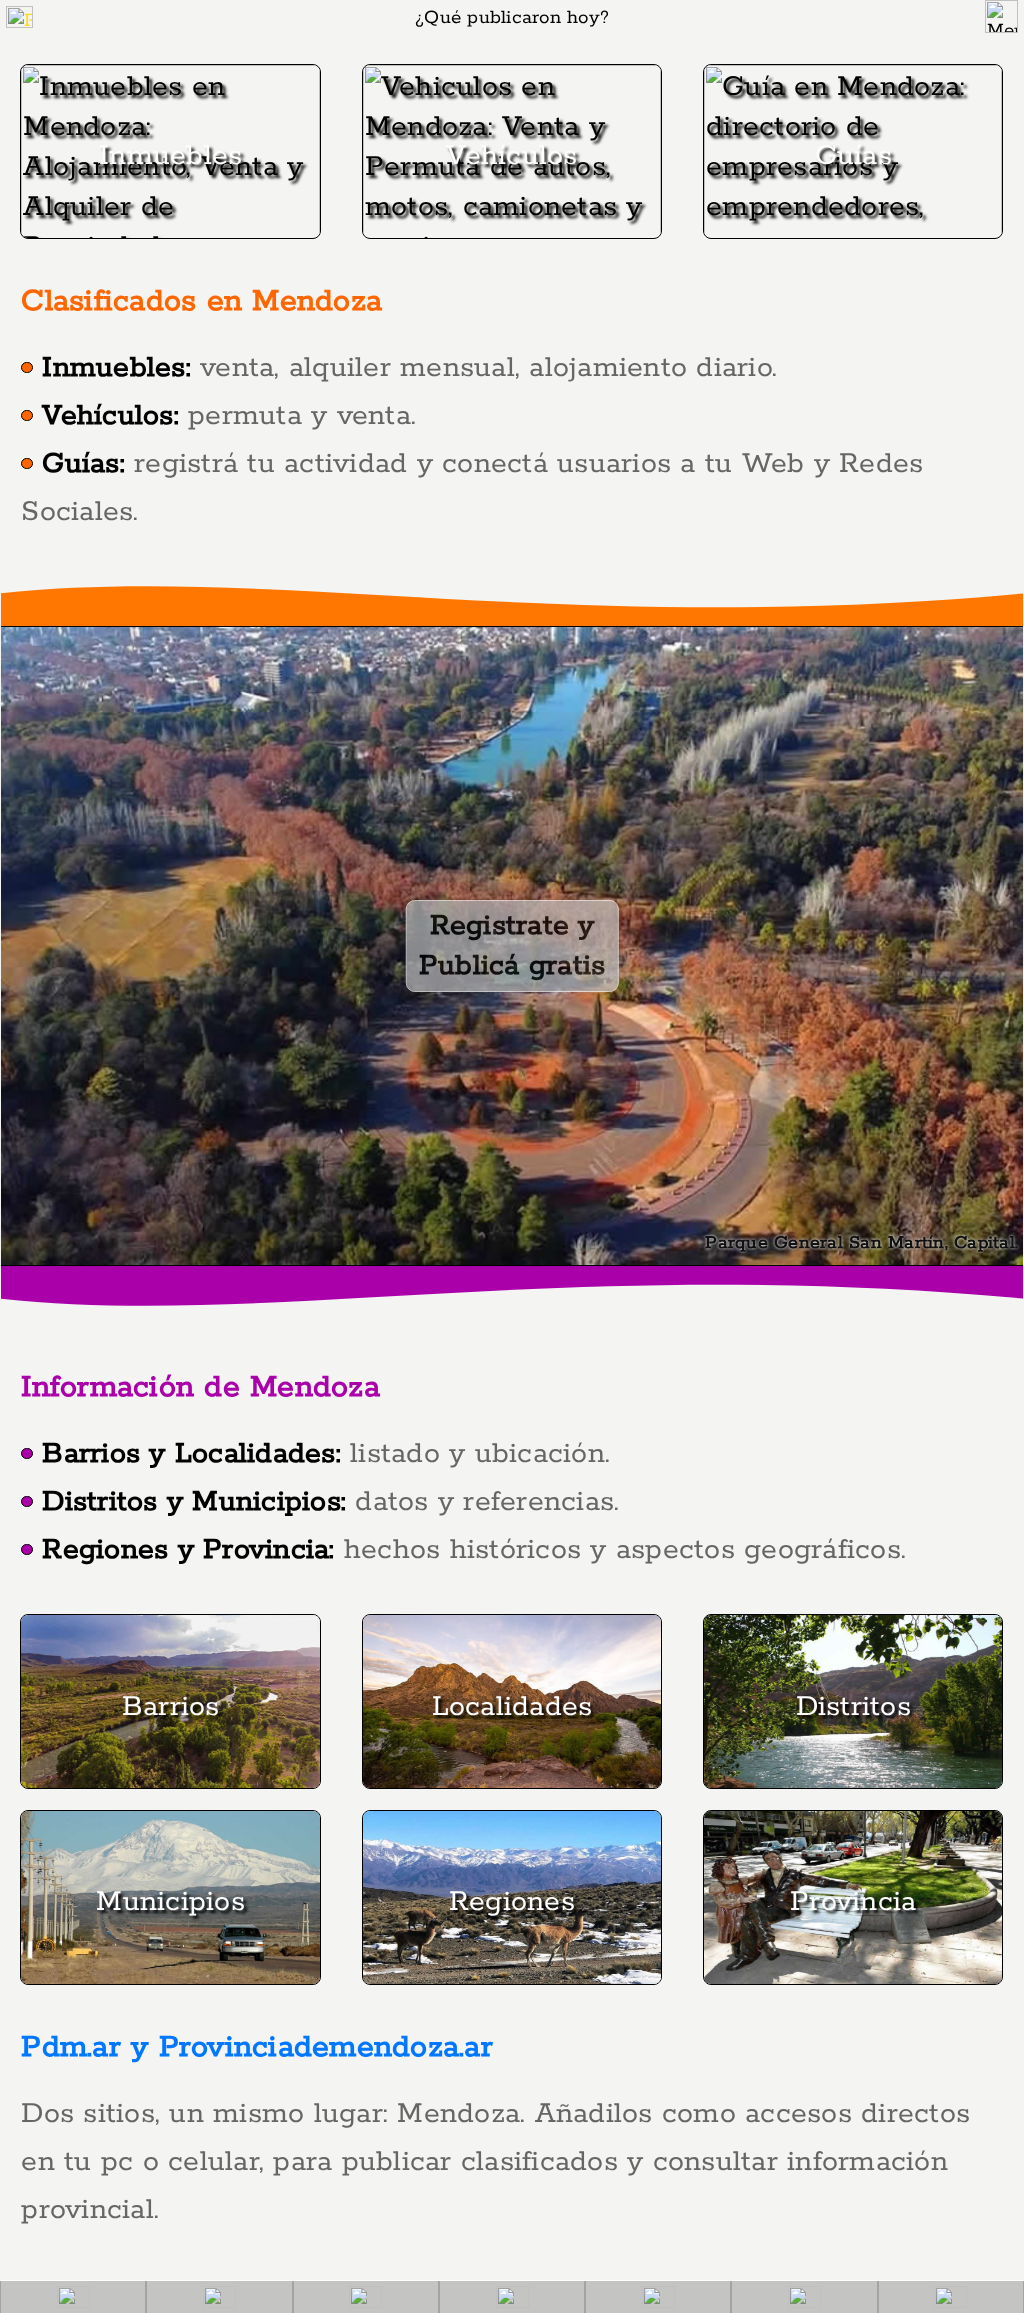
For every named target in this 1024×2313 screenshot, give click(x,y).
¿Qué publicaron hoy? (512, 18)
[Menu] (1001, 16)
